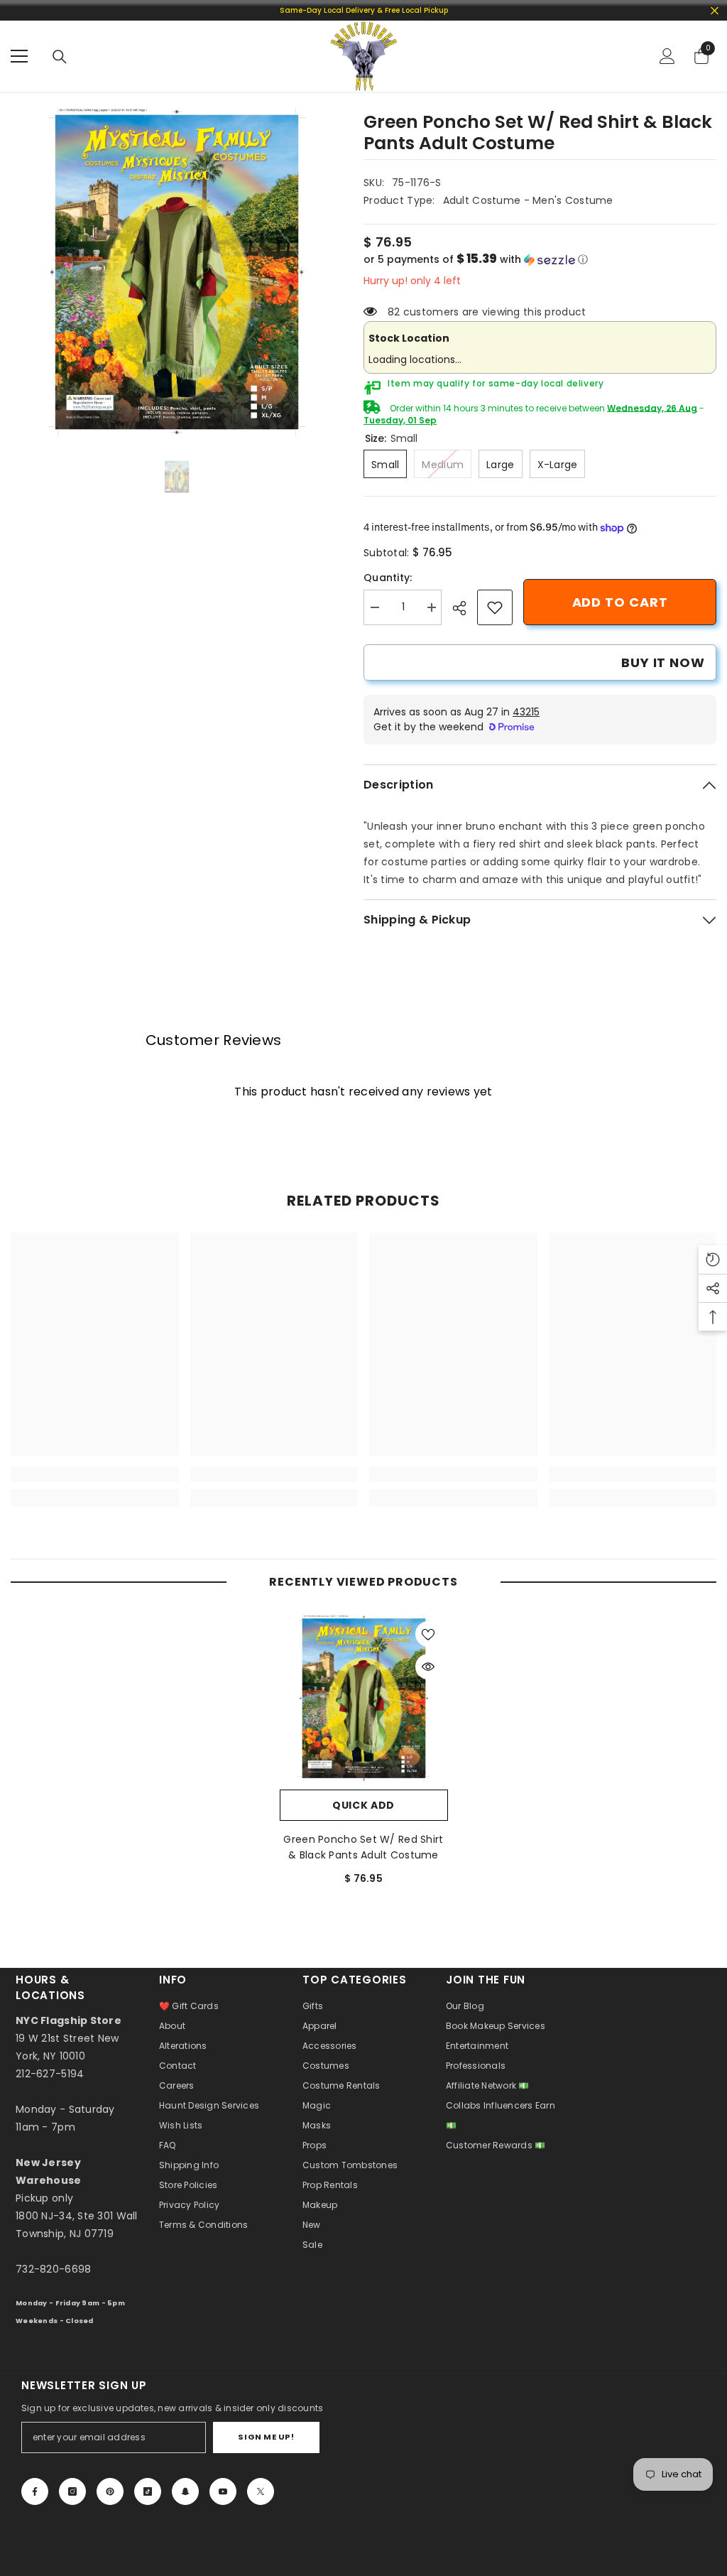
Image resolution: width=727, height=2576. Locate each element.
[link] (495, 607)
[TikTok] (148, 2491)
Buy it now (663, 662)
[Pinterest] (110, 2491)
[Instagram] (72, 2491)
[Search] (60, 57)
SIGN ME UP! (266, 2437)
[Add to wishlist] (428, 1634)
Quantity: (388, 578)
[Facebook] (35, 2491)
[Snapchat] (185, 2491)
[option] (176, 272)
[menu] (19, 56)
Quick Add (363, 1805)
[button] (540, 260)
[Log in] (667, 56)
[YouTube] (223, 2491)
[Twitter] (261, 2491)
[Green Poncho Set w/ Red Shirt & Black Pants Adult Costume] (364, 1698)
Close (715, 10)
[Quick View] (428, 1667)
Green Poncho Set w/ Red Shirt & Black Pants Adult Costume (363, 1847)
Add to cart (620, 602)
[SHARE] (465, 608)
